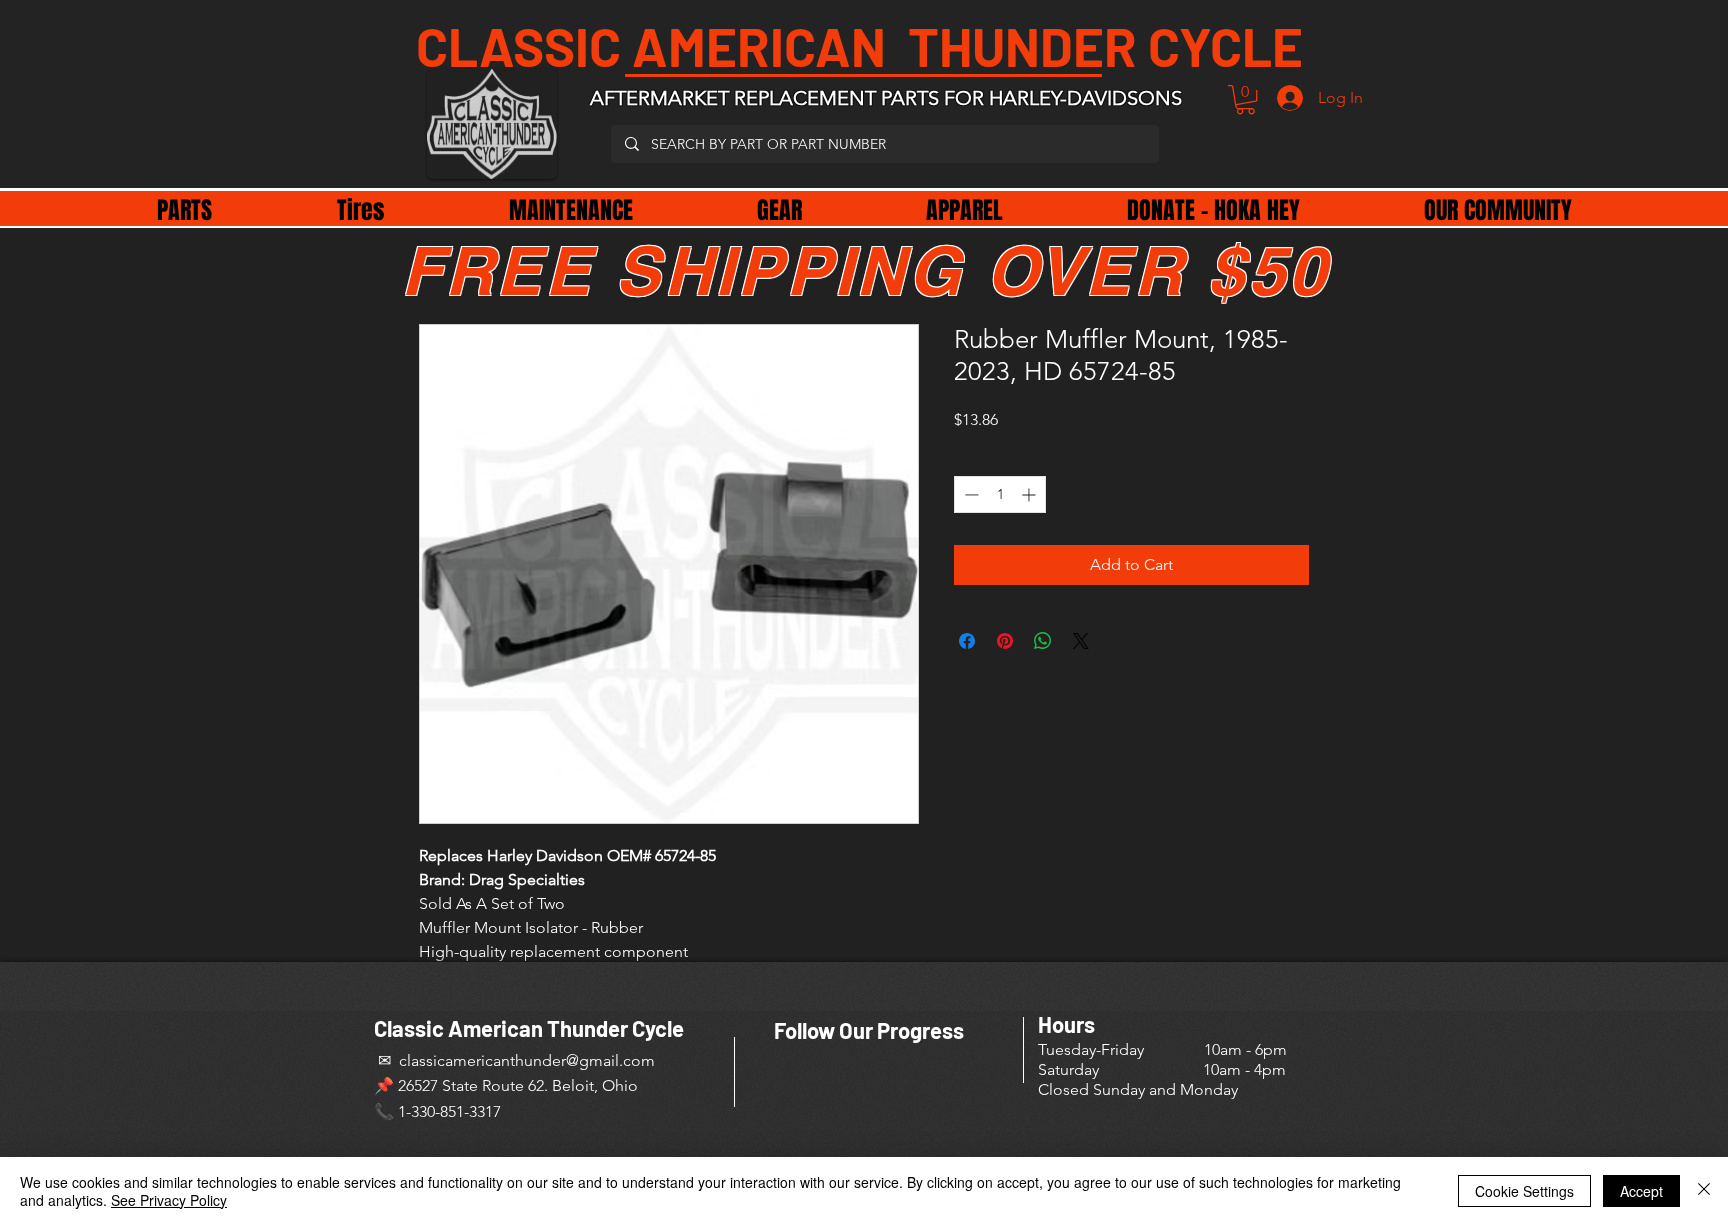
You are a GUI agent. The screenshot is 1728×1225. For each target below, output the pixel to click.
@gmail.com (610, 1060)
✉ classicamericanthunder (470, 1060)
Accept (1641, 1191)
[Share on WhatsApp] (1043, 641)
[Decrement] (969, 494)
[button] (1245, 99)
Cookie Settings (1524, 1191)
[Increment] (1030, 494)
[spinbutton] (1000, 494)
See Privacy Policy (169, 1200)
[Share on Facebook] (967, 641)
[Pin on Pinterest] (1005, 641)
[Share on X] (1081, 641)
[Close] (1704, 1191)
